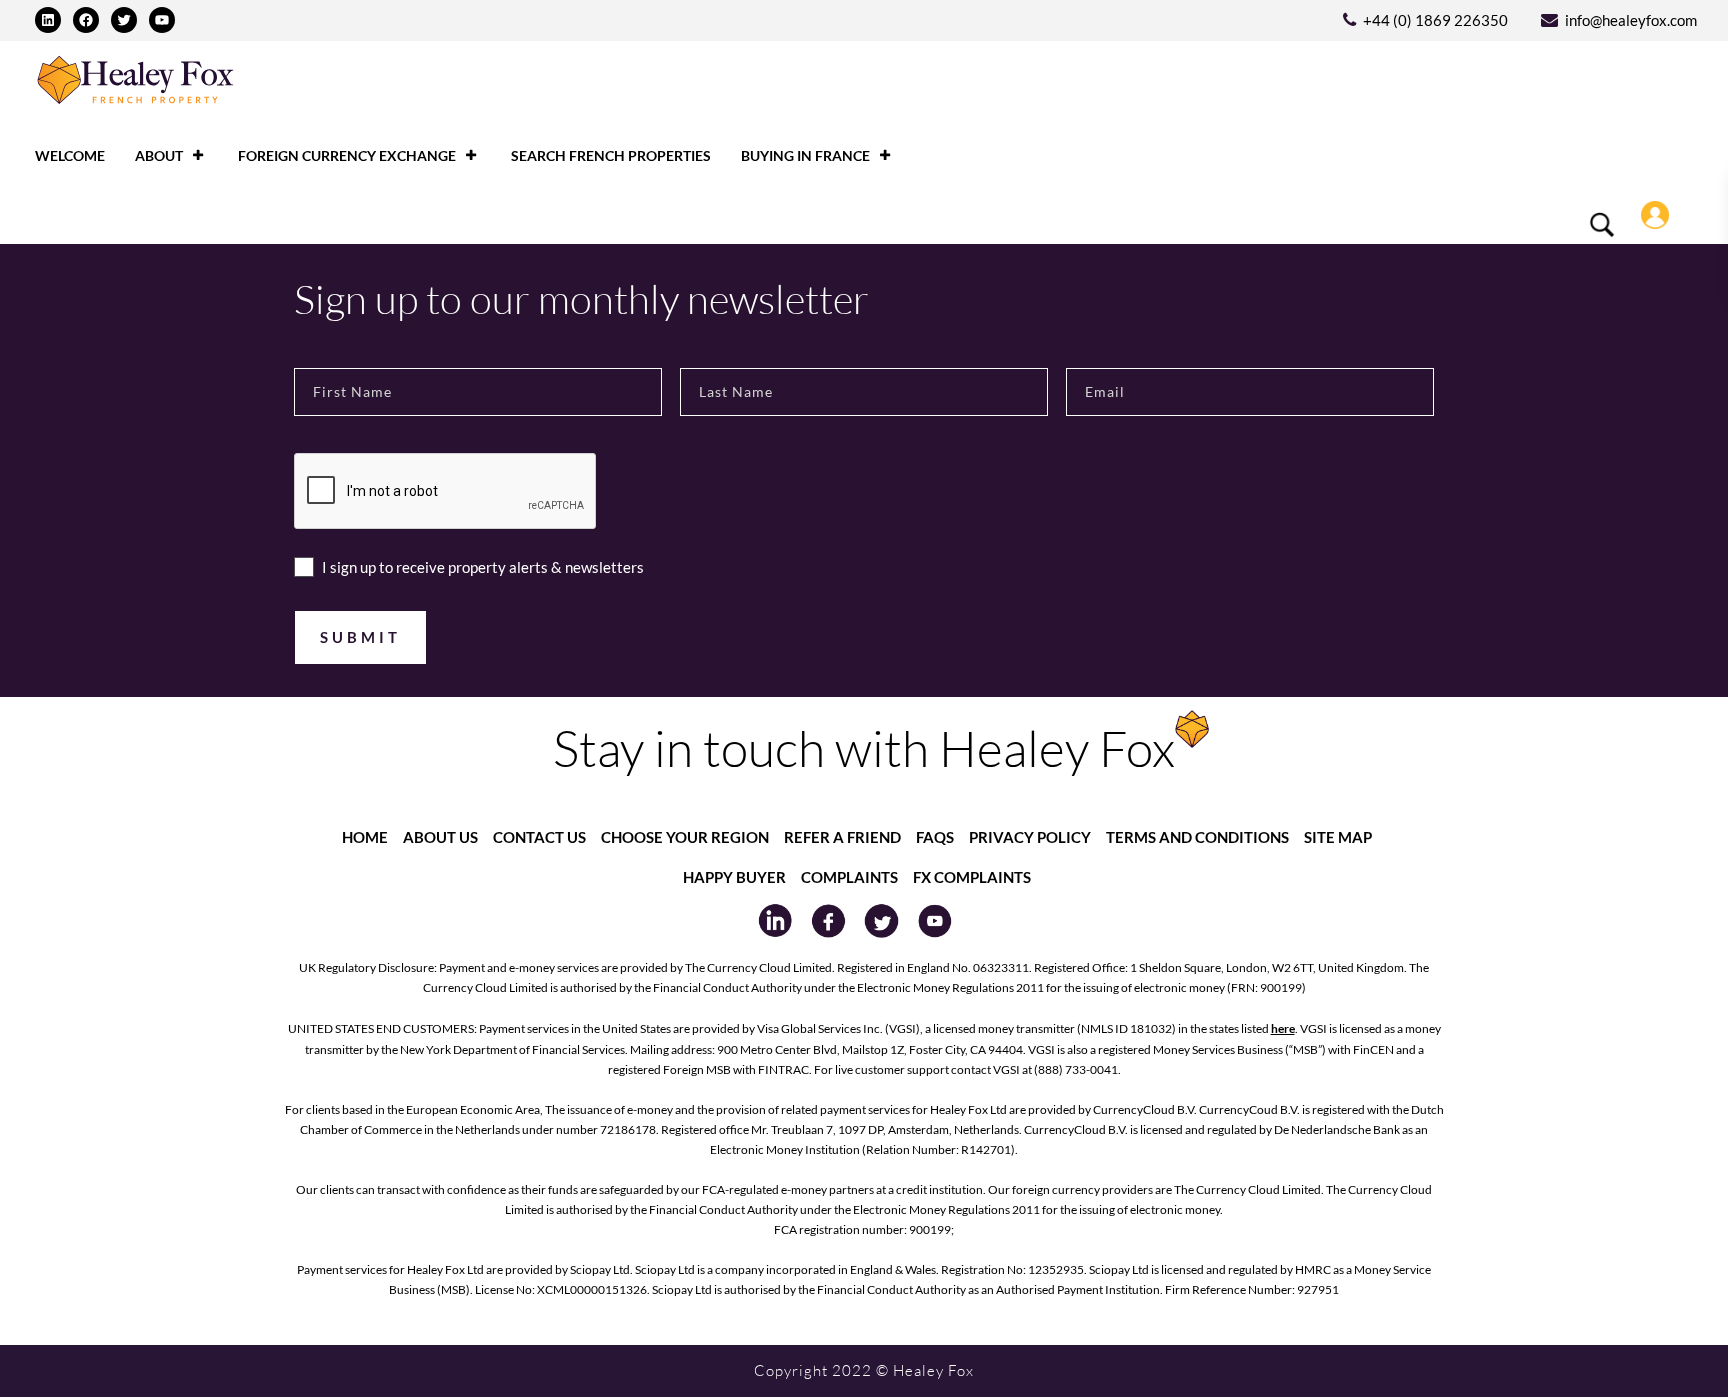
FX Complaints (972, 877)
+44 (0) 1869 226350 (1435, 20)
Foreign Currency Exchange (347, 155)
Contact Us (539, 837)
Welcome (70, 155)
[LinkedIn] (48, 20)
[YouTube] (162, 20)
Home (365, 837)
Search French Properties (611, 155)
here (1283, 1028)
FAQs (935, 837)
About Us (440, 837)
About (159, 155)
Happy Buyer (734, 877)
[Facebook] (86, 20)
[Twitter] (124, 20)
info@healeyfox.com (1631, 20)
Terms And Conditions (1197, 837)
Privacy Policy (1030, 837)
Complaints (849, 877)
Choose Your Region (685, 837)
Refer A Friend (842, 837)
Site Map (1338, 837)
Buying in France (805, 155)
